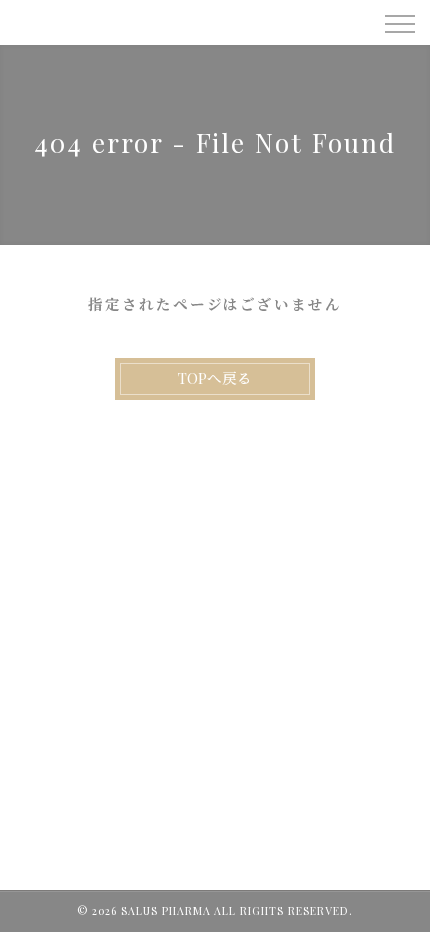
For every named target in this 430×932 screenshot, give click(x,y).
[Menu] (399, 22)
